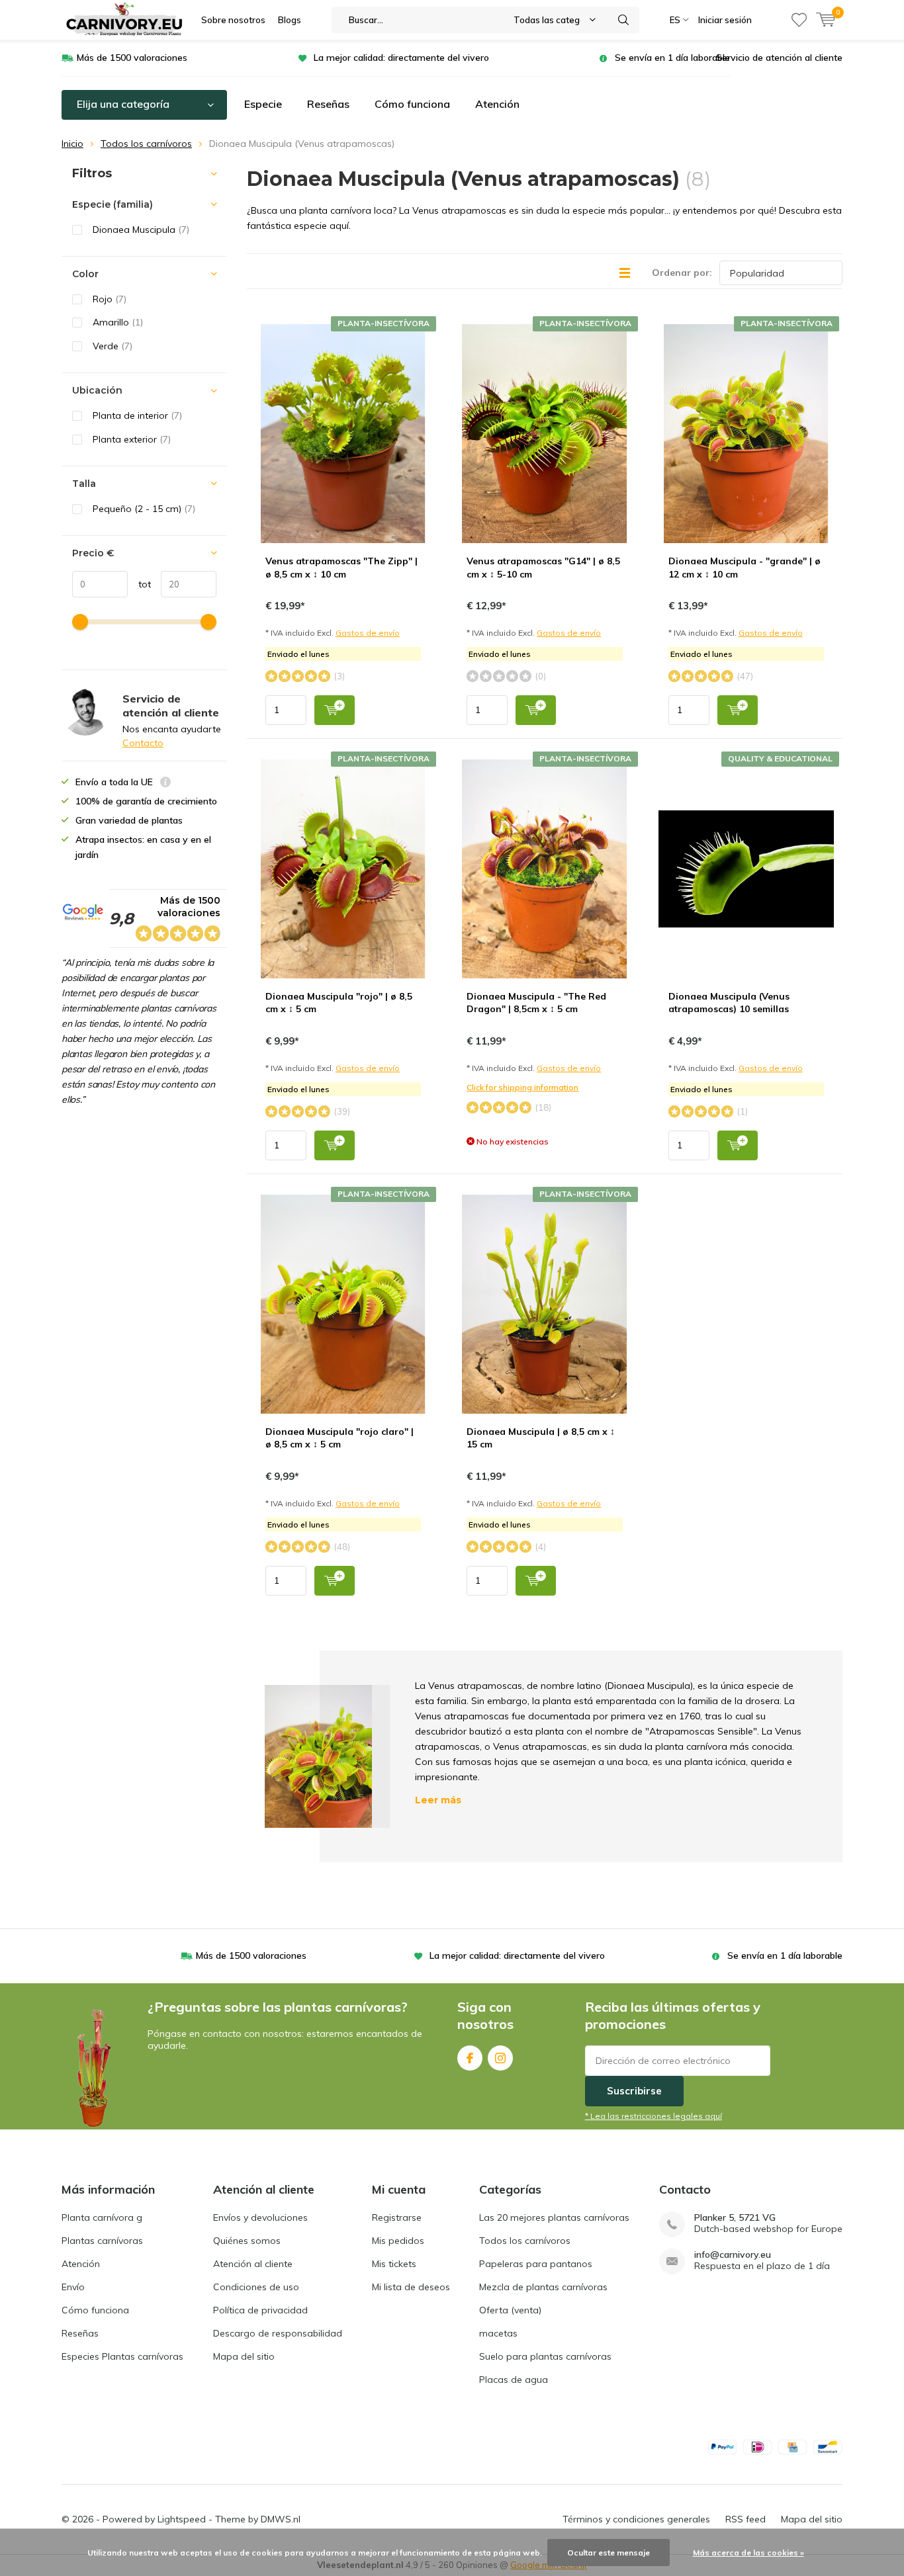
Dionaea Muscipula (141, 230)
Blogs (290, 20)
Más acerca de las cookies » (748, 2553)
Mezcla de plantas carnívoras (543, 2287)
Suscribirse (634, 2091)
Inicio (72, 144)
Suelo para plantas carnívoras (545, 2356)
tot (139, 584)
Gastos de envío (368, 633)
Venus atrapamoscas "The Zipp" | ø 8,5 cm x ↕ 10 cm (341, 568)
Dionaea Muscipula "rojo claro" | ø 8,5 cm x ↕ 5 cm (339, 1438)
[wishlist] (799, 20)
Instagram (500, 2058)
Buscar (623, 20)
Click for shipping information (522, 1087)
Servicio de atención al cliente (779, 58)
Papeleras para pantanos (536, 2264)
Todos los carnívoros (146, 144)
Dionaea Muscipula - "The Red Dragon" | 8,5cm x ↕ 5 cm (536, 1003)
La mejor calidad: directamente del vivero (401, 58)
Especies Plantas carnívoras (122, 2356)
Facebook (470, 2058)
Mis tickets (394, 2264)
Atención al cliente (253, 2264)
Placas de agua (514, 2380)
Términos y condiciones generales (636, 2519)
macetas (498, 2333)
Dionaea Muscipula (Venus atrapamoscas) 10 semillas (729, 1003)
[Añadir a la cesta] (335, 710)
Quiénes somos (247, 2241)
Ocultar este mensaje (609, 2553)
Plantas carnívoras (102, 2241)
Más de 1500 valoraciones (132, 58)
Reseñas (328, 104)
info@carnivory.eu (733, 2255)
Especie (263, 104)
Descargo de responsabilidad (278, 2333)
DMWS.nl (281, 2519)
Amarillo (118, 322)
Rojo (110, 299)
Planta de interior (137, 415)
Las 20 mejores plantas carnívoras (554, 2217)
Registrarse (397, 2217)
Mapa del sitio (244, 2356)
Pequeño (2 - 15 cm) (144, 509)
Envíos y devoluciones (260, 2217)
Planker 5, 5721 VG (735, 2218)
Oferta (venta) (510, 2310)
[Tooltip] (165, 784)
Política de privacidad (260, 2310)
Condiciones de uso (256, 2287)
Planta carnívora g (102, 2217)
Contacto (143, 743)
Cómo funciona (412, 104)
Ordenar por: (682, 273)
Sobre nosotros (233, 20)
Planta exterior (132, 439)
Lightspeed (182, 2519)
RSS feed (746, 2519)
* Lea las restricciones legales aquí (654, 2116)
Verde (113, 346)
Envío (73, 2287)
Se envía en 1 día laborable (672, 58)
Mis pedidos (398, 2241)
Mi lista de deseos (411, 2287)
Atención (497, 104)
